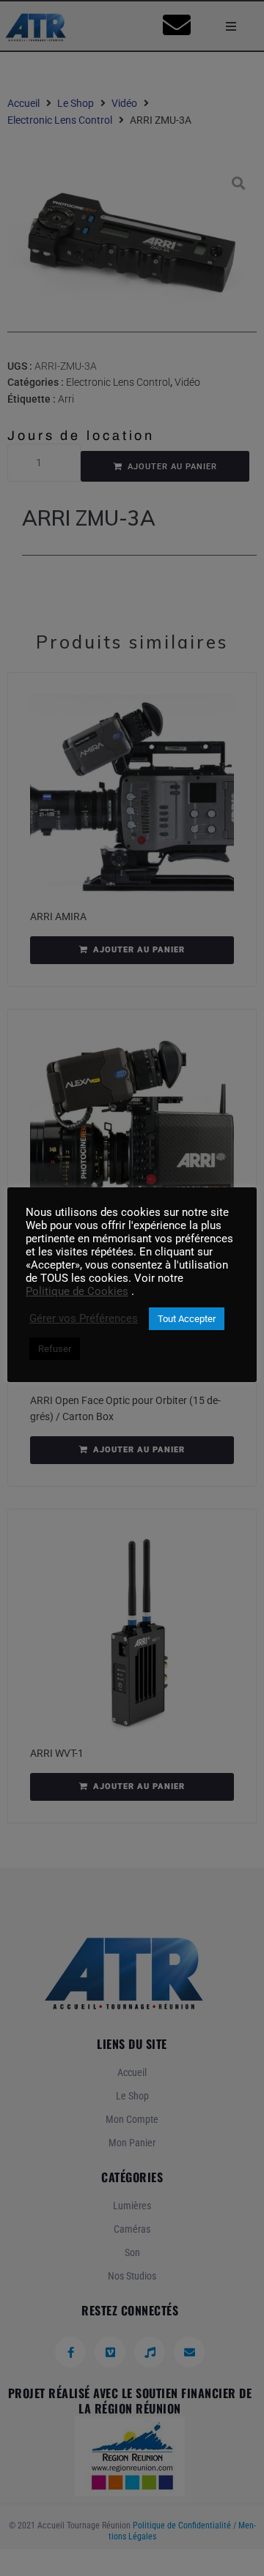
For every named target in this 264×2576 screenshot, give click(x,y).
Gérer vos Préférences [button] (84, 1318)
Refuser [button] (55, 1349)
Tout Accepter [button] (187, 1319)
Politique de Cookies (77, 1291)
